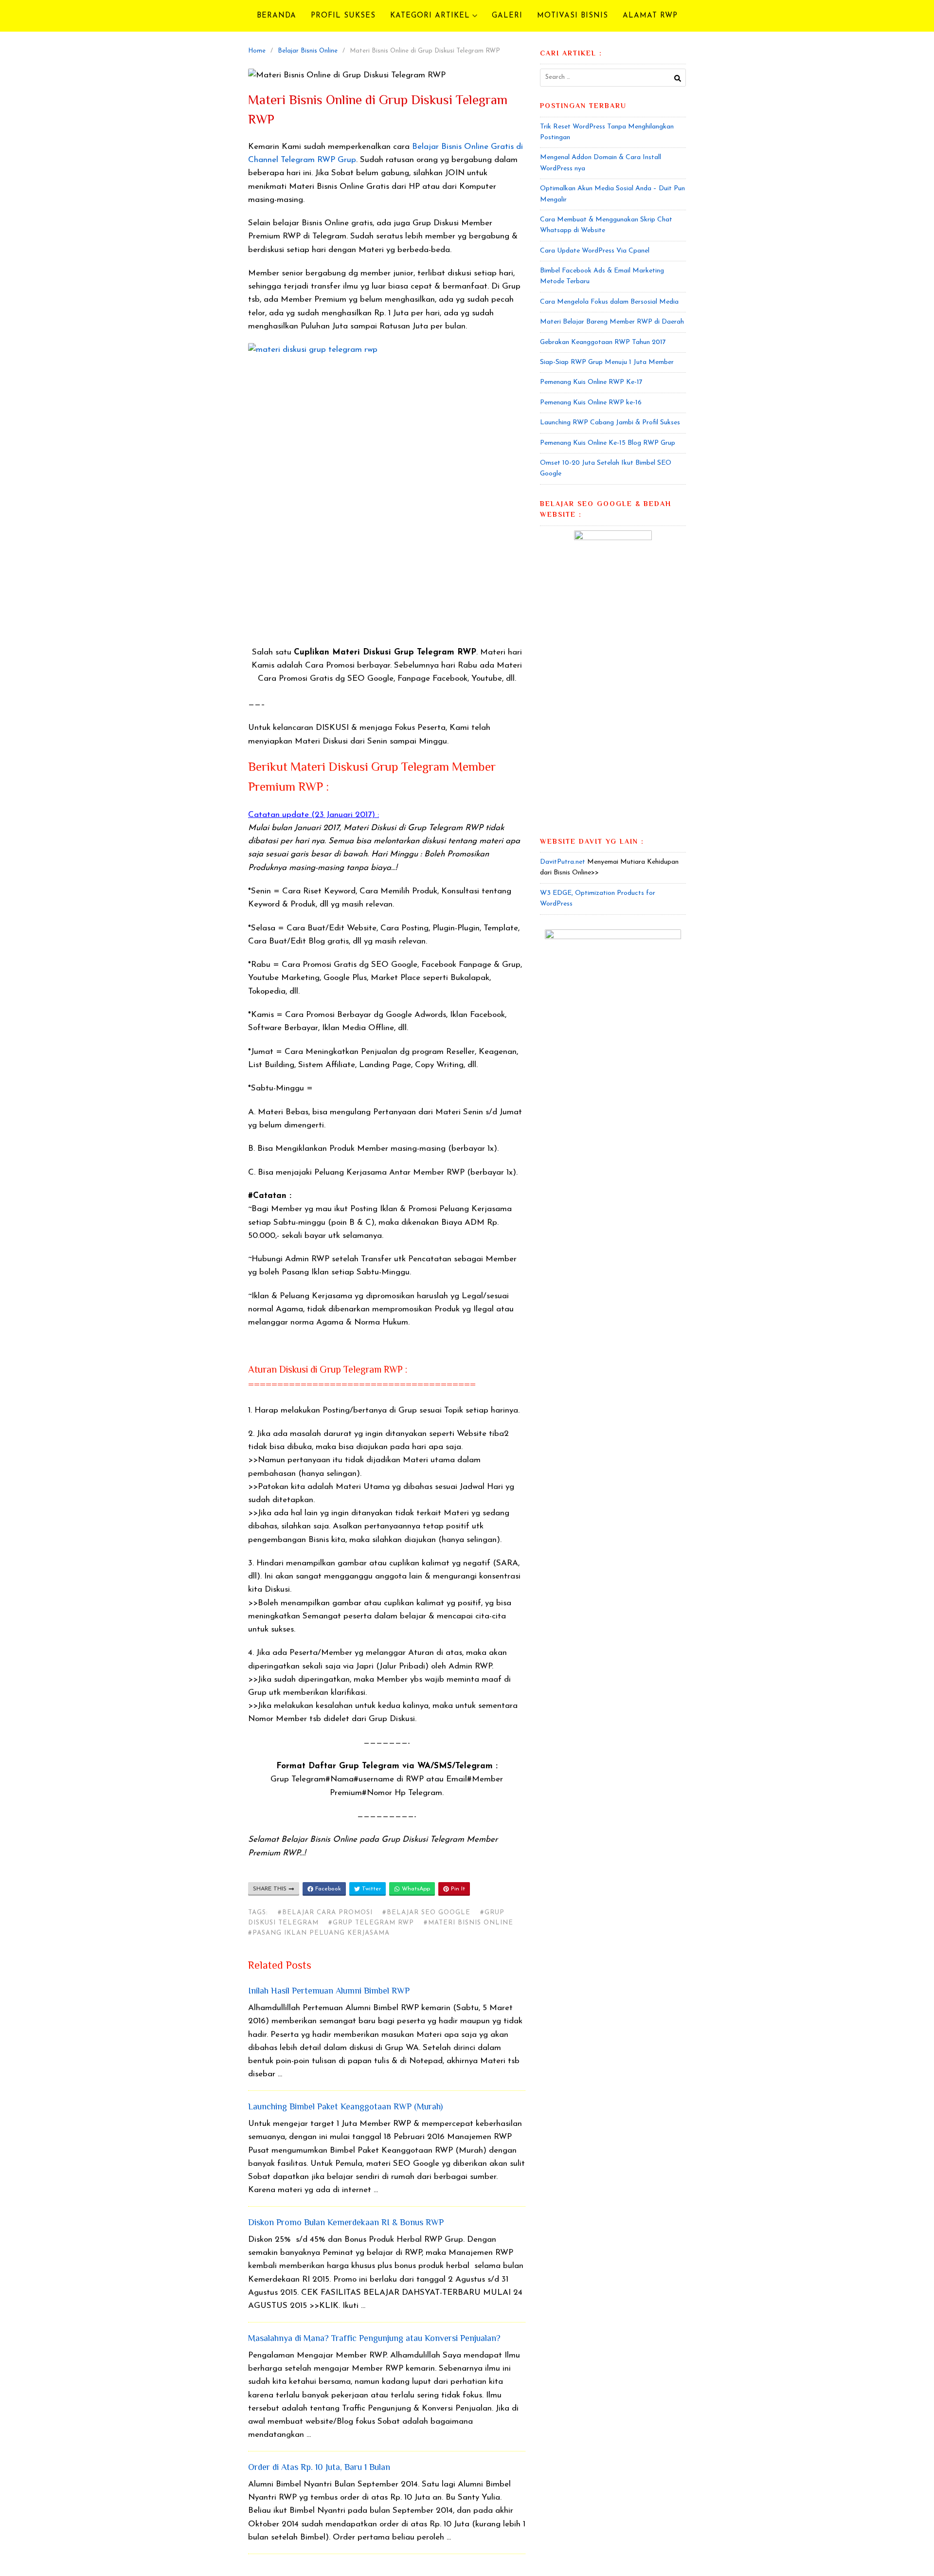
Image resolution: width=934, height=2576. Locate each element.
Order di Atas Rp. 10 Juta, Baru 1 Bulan (319, 2468)
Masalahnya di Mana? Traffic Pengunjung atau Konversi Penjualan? (374, 2339)
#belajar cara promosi (325, 1913)
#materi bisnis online (468, 1923)
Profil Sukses (343, 16)
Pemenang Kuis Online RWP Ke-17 (591, 382)
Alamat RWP (650, 16)
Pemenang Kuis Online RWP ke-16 (591, 403)
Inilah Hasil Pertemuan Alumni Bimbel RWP (329, 1992)
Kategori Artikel (430, 16)
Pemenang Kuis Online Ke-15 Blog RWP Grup (608, 443)
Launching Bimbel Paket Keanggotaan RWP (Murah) (345, 2107)
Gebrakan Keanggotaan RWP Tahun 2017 (603, 342)
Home (257, 51)
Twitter (370, 1889)
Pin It (457, 1889)
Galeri (507, 16)
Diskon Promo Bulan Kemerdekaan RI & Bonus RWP (346, 2223)
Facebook (327, 1889)
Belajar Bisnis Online (308, 51)
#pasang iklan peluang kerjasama (319, 1933)
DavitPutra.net (563, 862)
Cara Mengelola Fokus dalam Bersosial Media (609, 302)
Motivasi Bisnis (573, 16)
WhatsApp (415, 1889)
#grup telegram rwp (371, 1923)
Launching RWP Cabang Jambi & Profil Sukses (610, 423)
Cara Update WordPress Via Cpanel (595, 251)
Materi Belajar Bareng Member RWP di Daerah (612, 322)
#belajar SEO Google (426, 1913)
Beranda (277, 16)
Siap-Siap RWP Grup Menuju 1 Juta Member (607, 362)
